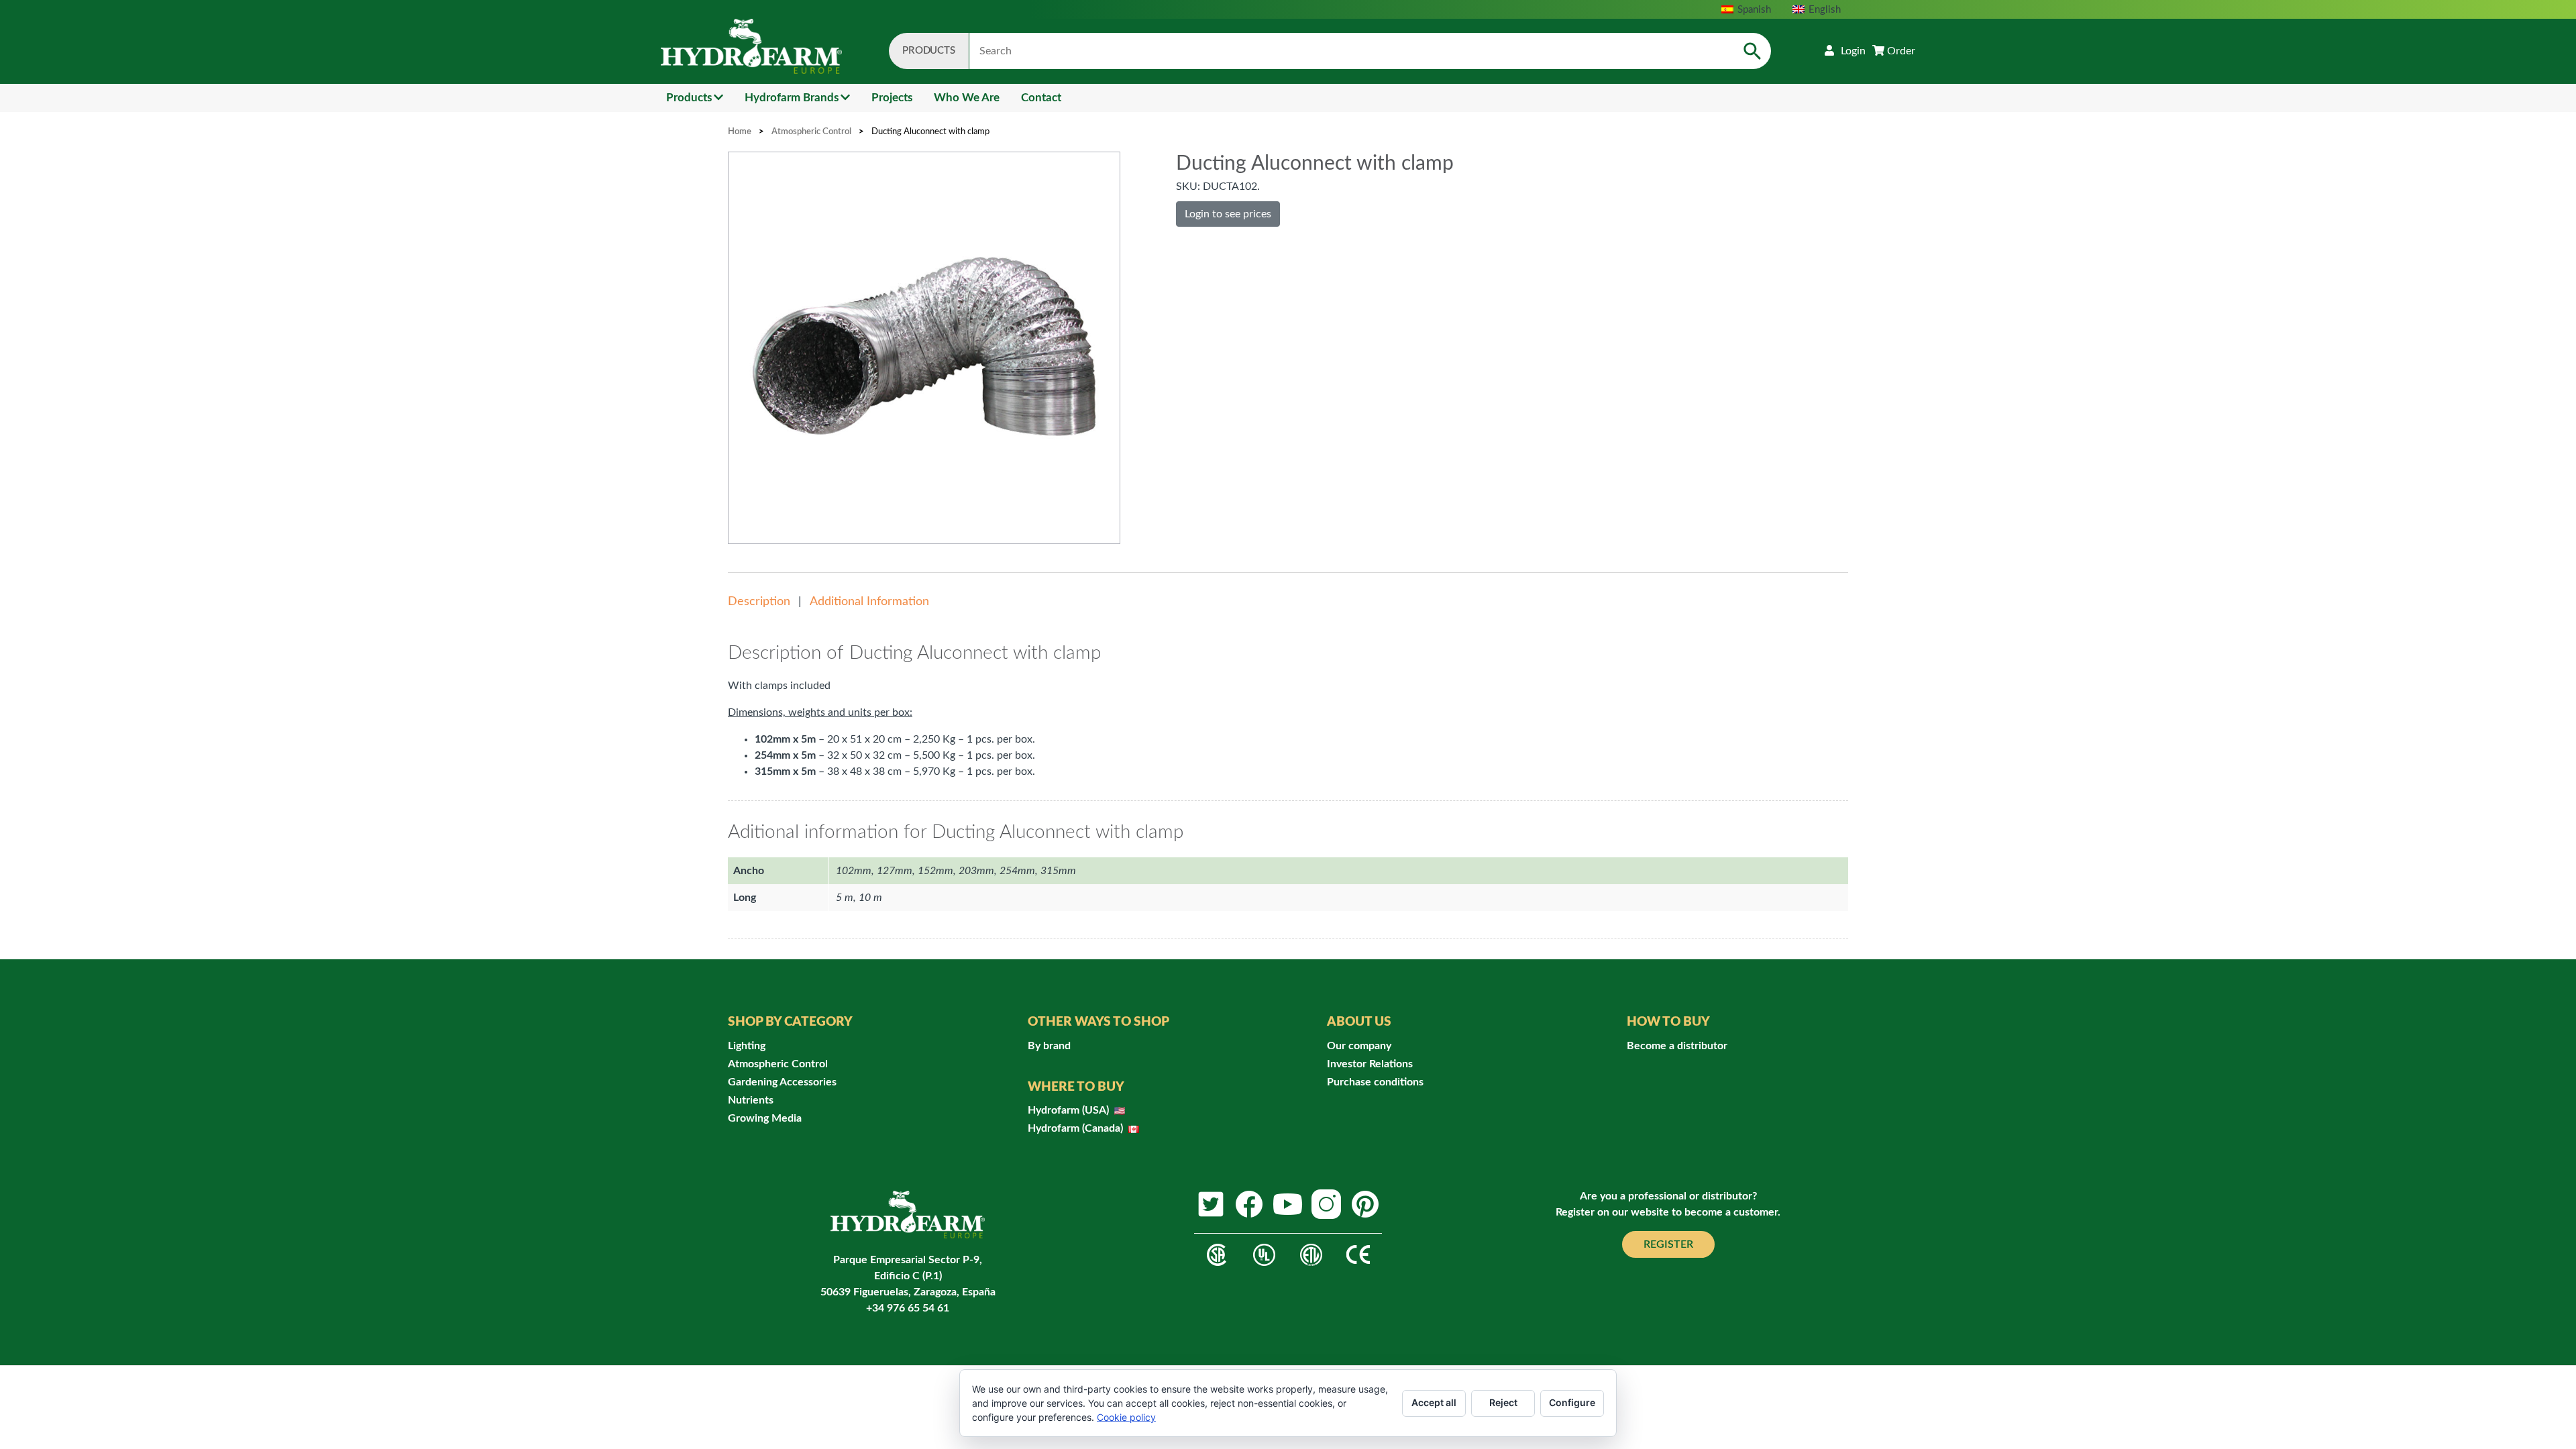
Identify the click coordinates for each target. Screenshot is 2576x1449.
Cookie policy (1126, 1417)
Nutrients (751, 1100)
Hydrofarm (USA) (1070, 1110)
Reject (1503, 1402)
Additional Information (869, 602)
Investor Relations (1370, 1064)
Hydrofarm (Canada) (1077, 1128)
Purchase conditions (1375, 1082)
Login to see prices (1228, 214)
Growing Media (765, 1118)
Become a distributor (1677, 1046)
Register (1668, 1244)
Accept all (1434, 1402)
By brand (1049, 1046)
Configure (1572, 1402)
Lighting (747, 1046)
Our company (1359, 1046)
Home (740, 132)
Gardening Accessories (782, 1082)
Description (759, 602)
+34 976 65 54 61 (908, 1308)
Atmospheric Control (811, 132)
